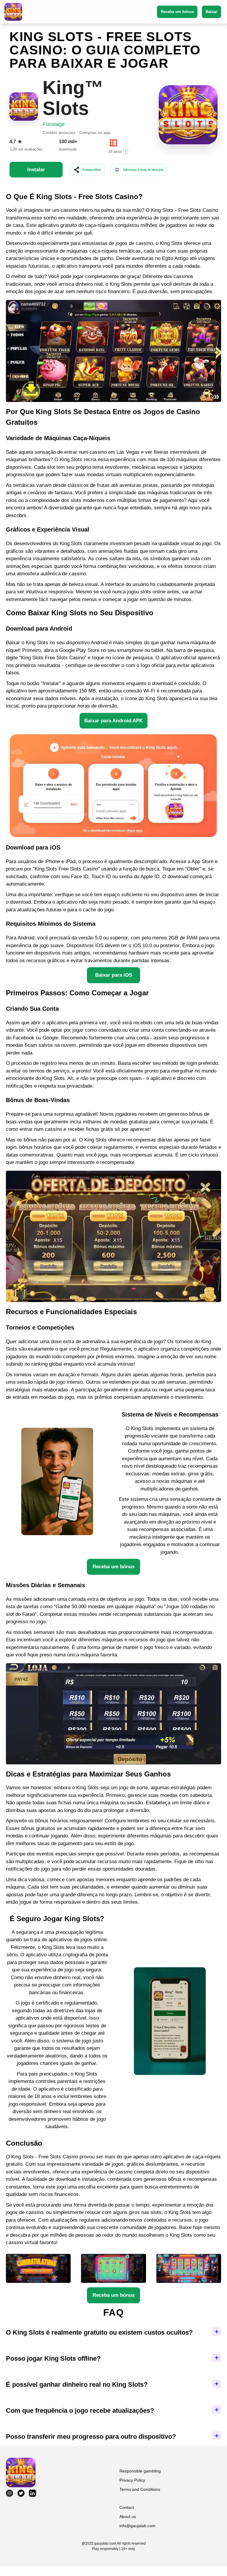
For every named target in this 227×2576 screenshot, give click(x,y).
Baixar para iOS (114, 975)
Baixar (211, 12)
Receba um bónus (177, 12)
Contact (127, 2507)
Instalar (36, 170)
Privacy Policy (132, 2480)
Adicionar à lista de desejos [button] (143, 170)
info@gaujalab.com (137, 2526)
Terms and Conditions (140, 2489)
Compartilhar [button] (92, 170)
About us (128, 2517)
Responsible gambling (140, 2471)
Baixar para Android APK (113, 721)
